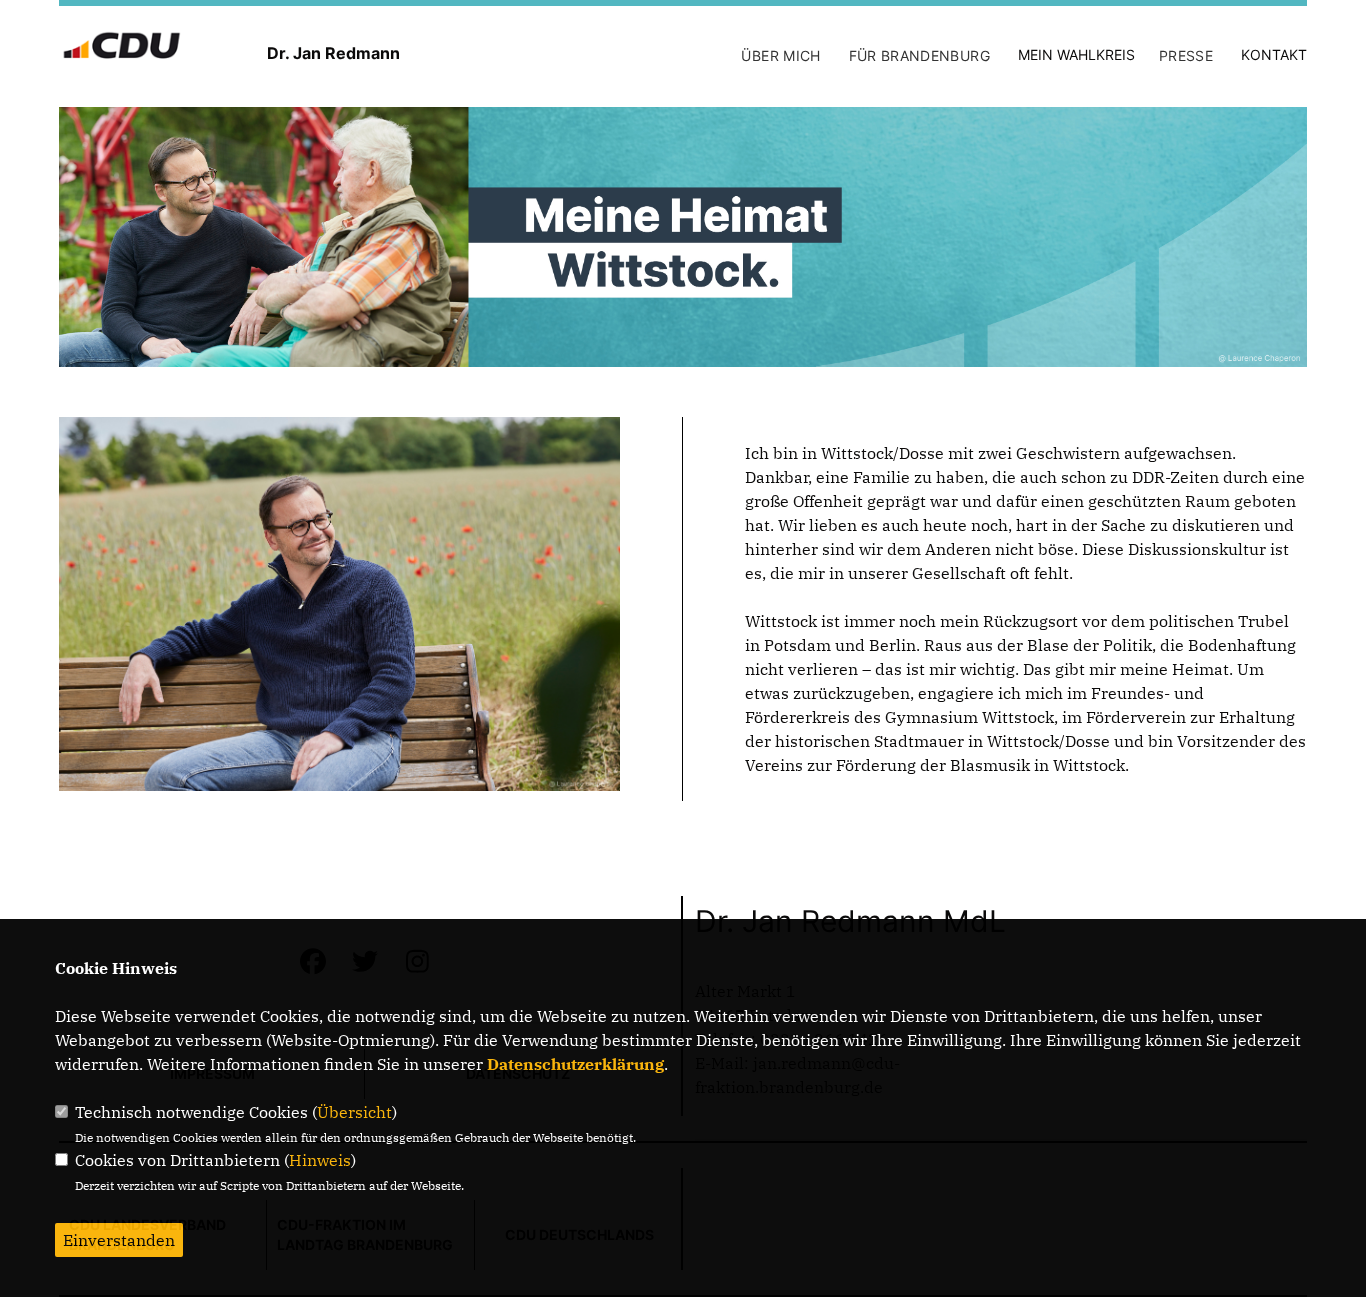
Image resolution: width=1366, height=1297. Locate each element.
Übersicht (354, 1112)
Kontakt (1274, 54)
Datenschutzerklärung (575, 1064)
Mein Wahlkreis (1076, 54)
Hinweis (320, 1160)
